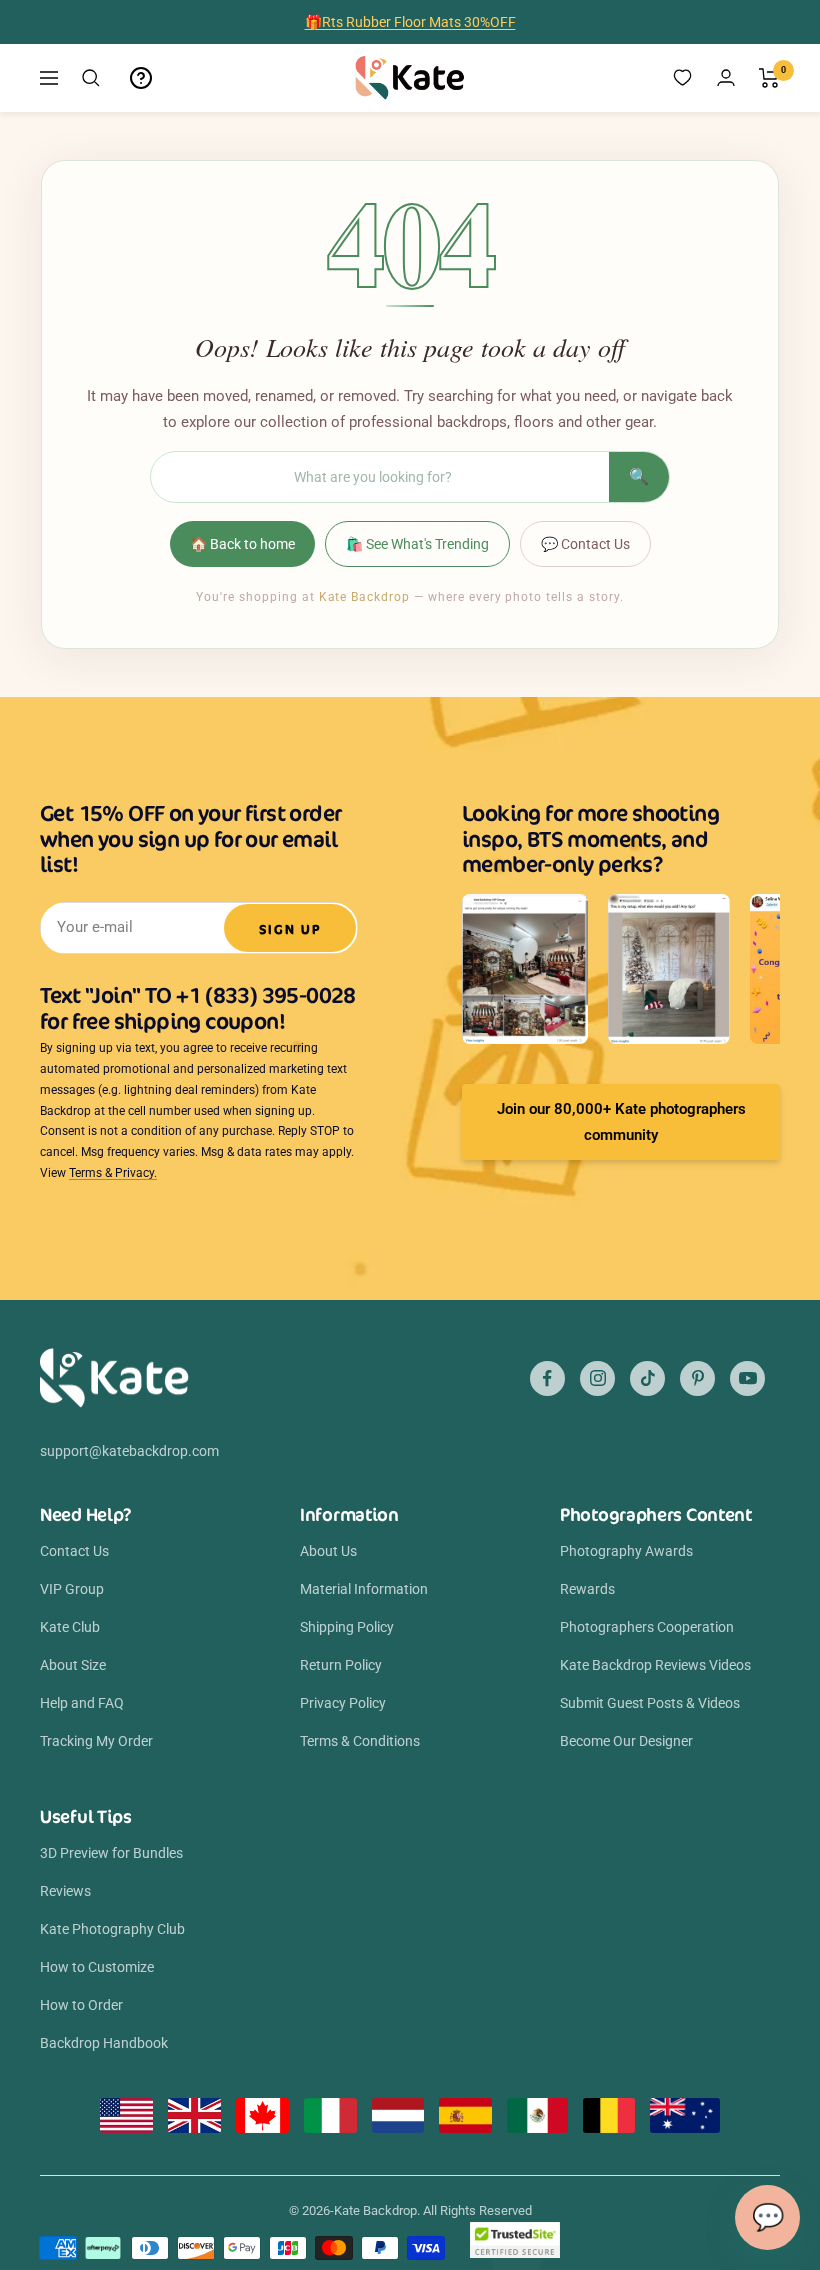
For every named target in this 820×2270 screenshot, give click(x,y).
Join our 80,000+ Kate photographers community (621, 1122)
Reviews (65, 1891)
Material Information (364, 1589)
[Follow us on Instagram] (597, 1378)
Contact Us (74, 1551)
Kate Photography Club (112, 1929)
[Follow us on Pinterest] (697, 1378)
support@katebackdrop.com (129, 1451)
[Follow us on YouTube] (747, 1378)
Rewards (587, 1589)
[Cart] (769, 78)
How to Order (81, 2005)
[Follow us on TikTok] (647, 1378)
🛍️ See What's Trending (417, 544)
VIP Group (72, 1589)
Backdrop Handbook (104, 2043)
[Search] (91, 78)
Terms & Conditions (360, 1741)
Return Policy (341, 1665)
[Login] (726, 77)
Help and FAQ (82, 1703)
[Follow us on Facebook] (547, 1378)
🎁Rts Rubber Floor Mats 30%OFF (410, 22)
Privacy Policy (343, 1703)
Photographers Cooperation (647, 1627)
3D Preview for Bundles (111, 1853)
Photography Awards (626, 1551)
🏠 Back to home (242, 544)
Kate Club (70, 1627)
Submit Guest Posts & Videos (650, 1703)
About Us (328, 1551)
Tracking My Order (96, 1741)
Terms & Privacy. (113, 1173)
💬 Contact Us (585, 544)
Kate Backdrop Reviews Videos (655, 1665)
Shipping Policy (347, 1627)
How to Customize (97, 1967)
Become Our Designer (626, 1741)
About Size (73, 1665)
